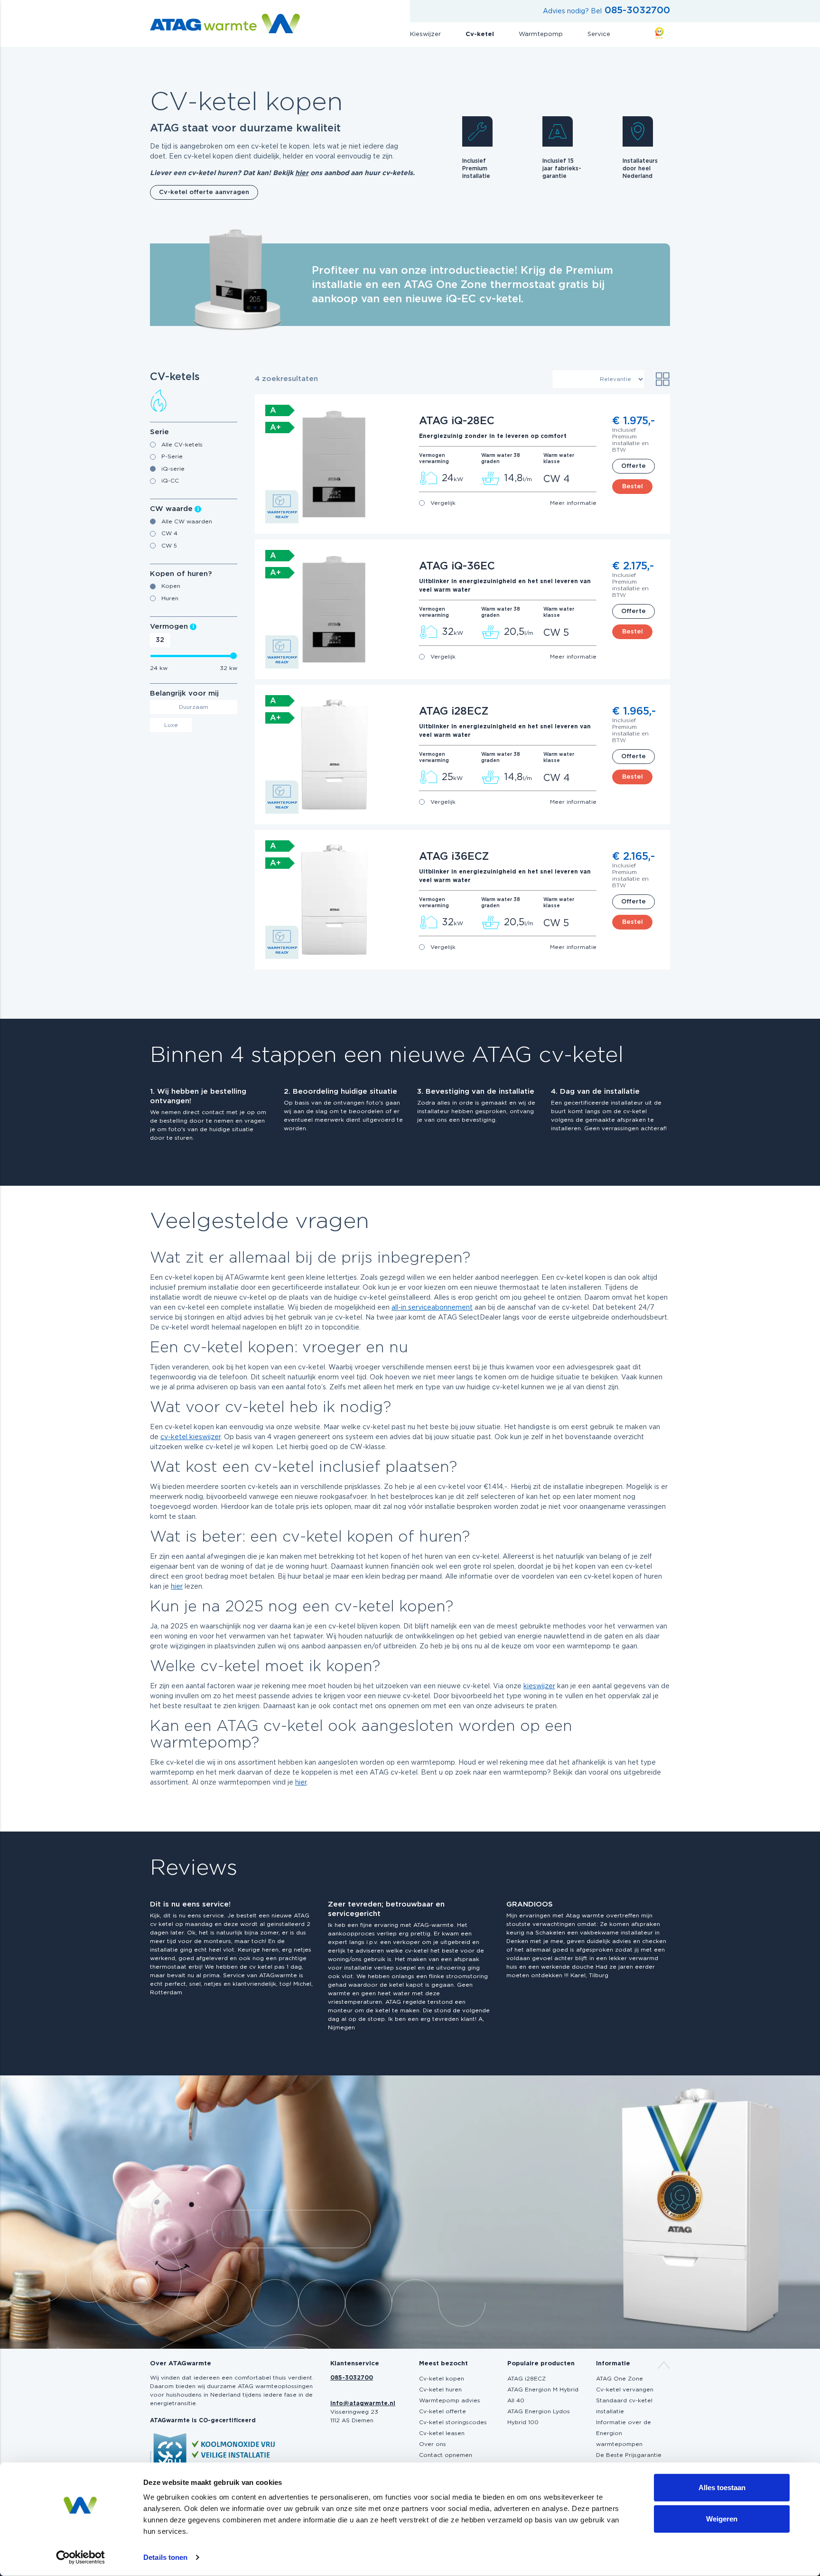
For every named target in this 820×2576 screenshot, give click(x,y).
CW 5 (169, 546)
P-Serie (172, 456)
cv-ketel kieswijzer (191, 1437)
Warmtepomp (541, 34)
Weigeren (722, 2518)
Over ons (433, 2444)
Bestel (633, 487)
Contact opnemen (446, 2455)
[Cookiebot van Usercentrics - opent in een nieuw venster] (80, 2557)
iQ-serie (173, 469)
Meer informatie (573, 503)
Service (599, 34)
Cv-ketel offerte (443, 2411)
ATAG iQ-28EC (457, 421)
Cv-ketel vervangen (625, 2390)
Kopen (171, 586)
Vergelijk (443, 503)
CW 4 (169, 533)
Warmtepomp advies (450, 2400)
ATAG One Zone (620, 2379)
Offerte (634, 466)
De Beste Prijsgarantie (629, 2455)
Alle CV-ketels (182, 445)
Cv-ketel (480, 34)
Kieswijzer (425, 34)
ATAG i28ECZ (454, 711)
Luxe (171, 725)
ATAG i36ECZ (454, 856)
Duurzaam (194, 707)
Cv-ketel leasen (442, 2433)
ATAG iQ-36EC (457, 566)
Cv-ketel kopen (442, 2379)
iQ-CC (170, 481)
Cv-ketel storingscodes (453, 2422)
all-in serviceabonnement (432, 1308)
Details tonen (165, 2557)
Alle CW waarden (187, 521)
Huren (170, 598)
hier (302, 173)
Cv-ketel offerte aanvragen (204, 192)
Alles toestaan (722, 2488)
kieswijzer (539, 1686)
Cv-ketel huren (440, 2390)
